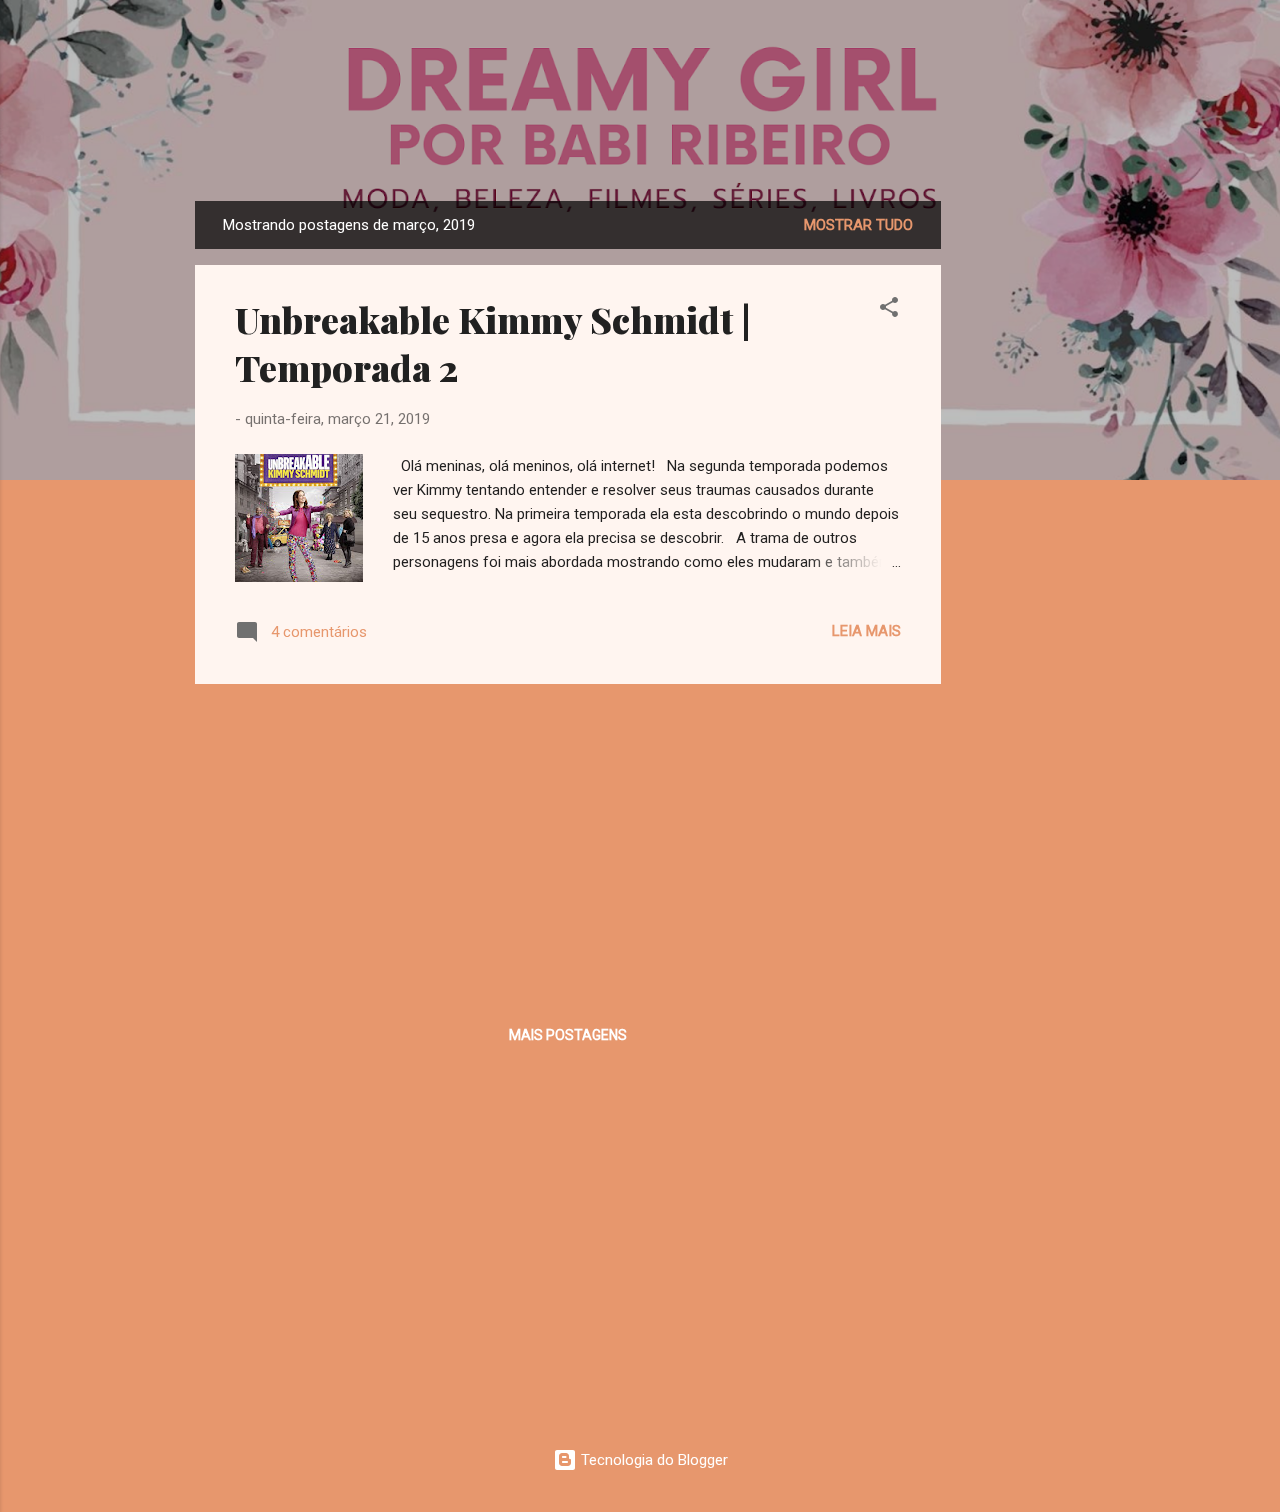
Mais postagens (568, 1035)
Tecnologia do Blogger (652, 1460)
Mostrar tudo (858, 225)
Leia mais (866, 631)
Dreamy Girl (640, 139)
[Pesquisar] (1073, 54)
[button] (889, 310)
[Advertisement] (1021, 501)
